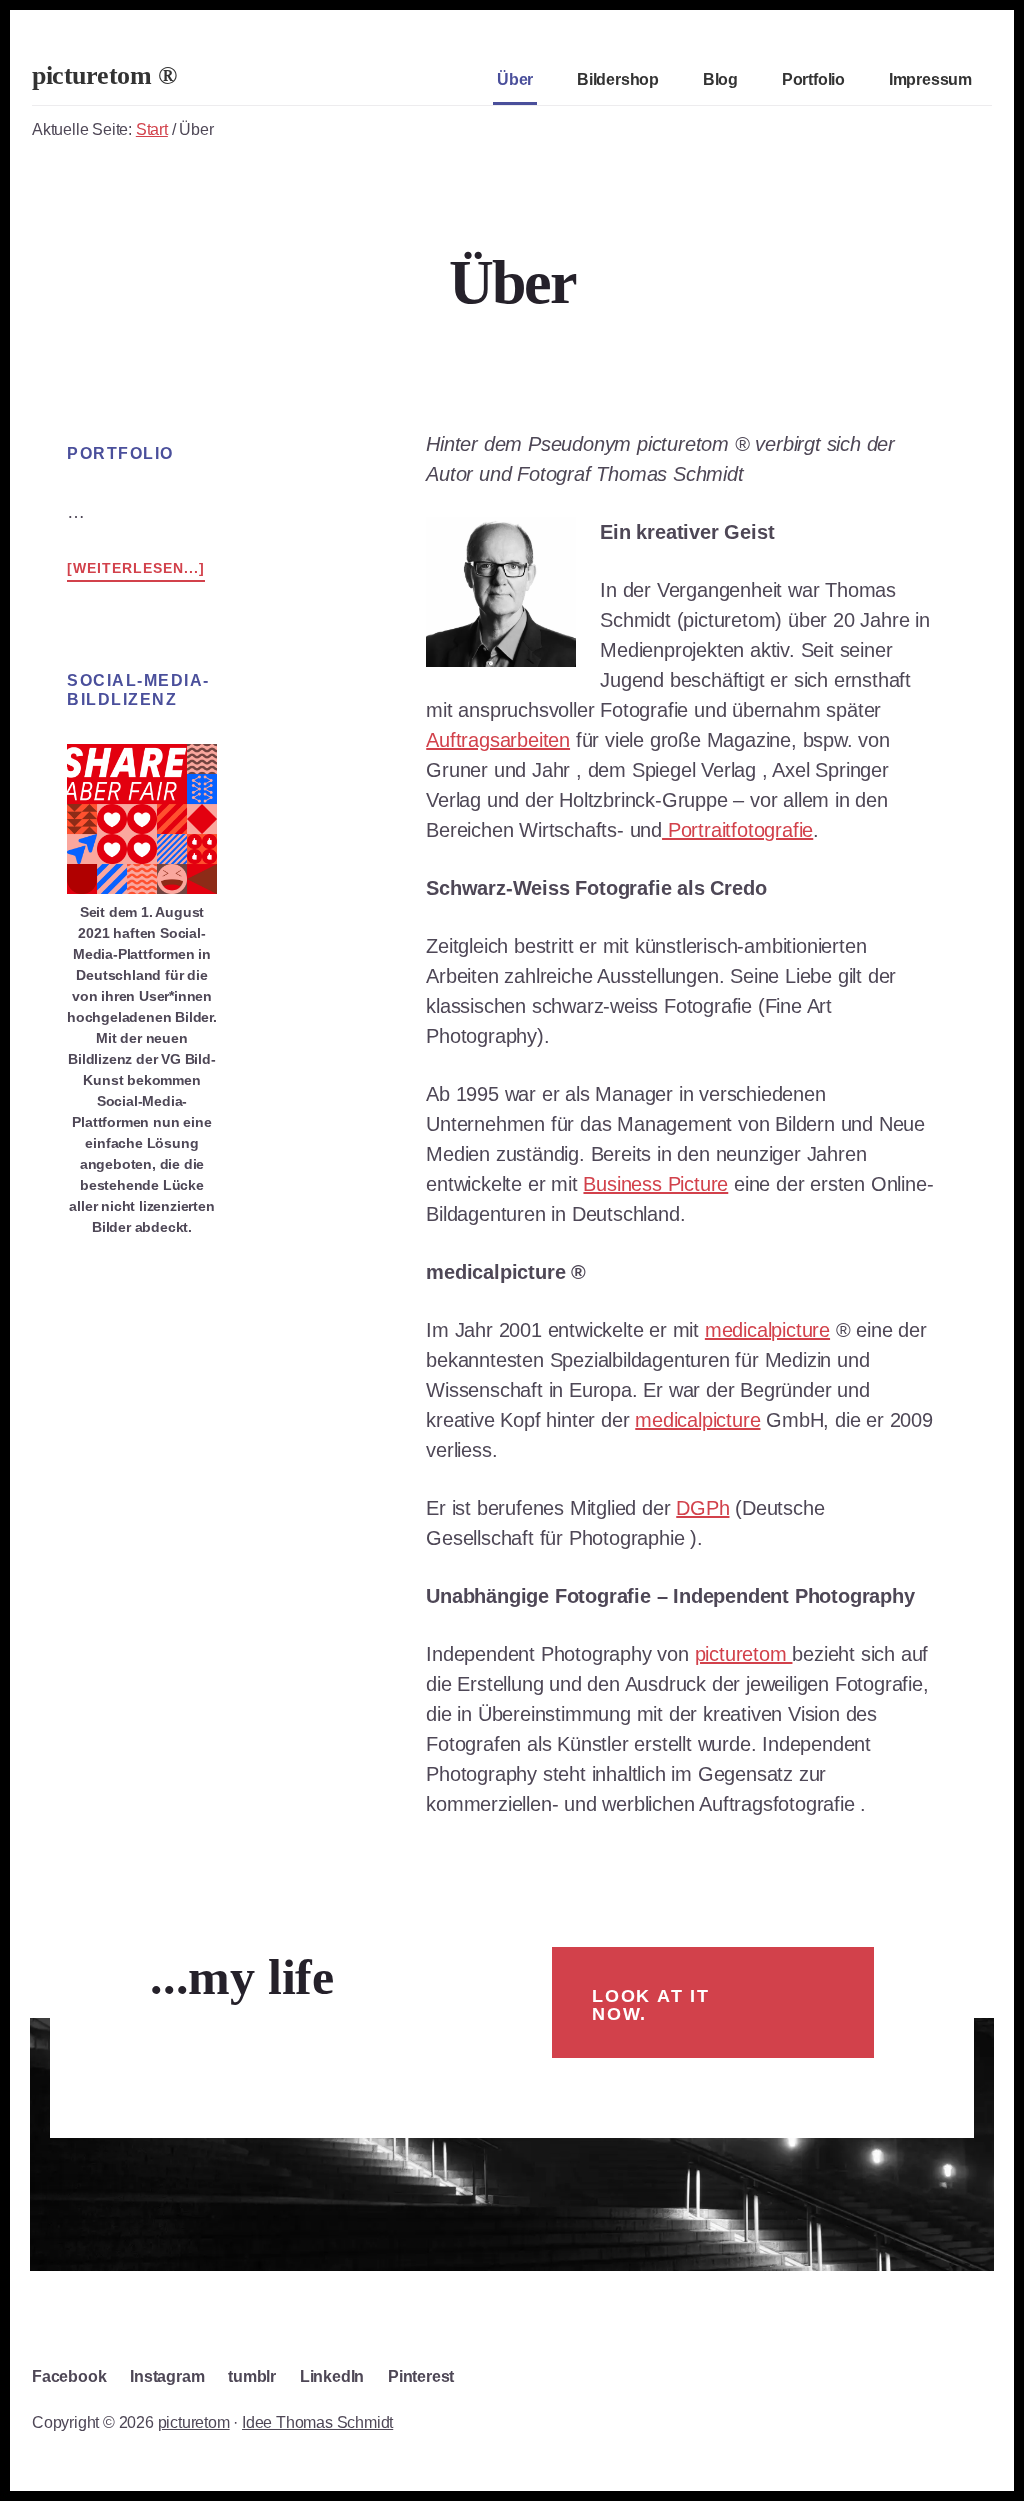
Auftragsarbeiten (498, 740)
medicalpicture (767, 1330)
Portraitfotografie (737, 830)
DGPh (702, 1508)
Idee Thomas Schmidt (317, 2422)
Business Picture (655, 1184)
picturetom (744, 1654)
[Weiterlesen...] (136, 566)
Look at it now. (651, 2005)
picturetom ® (104, 75)
